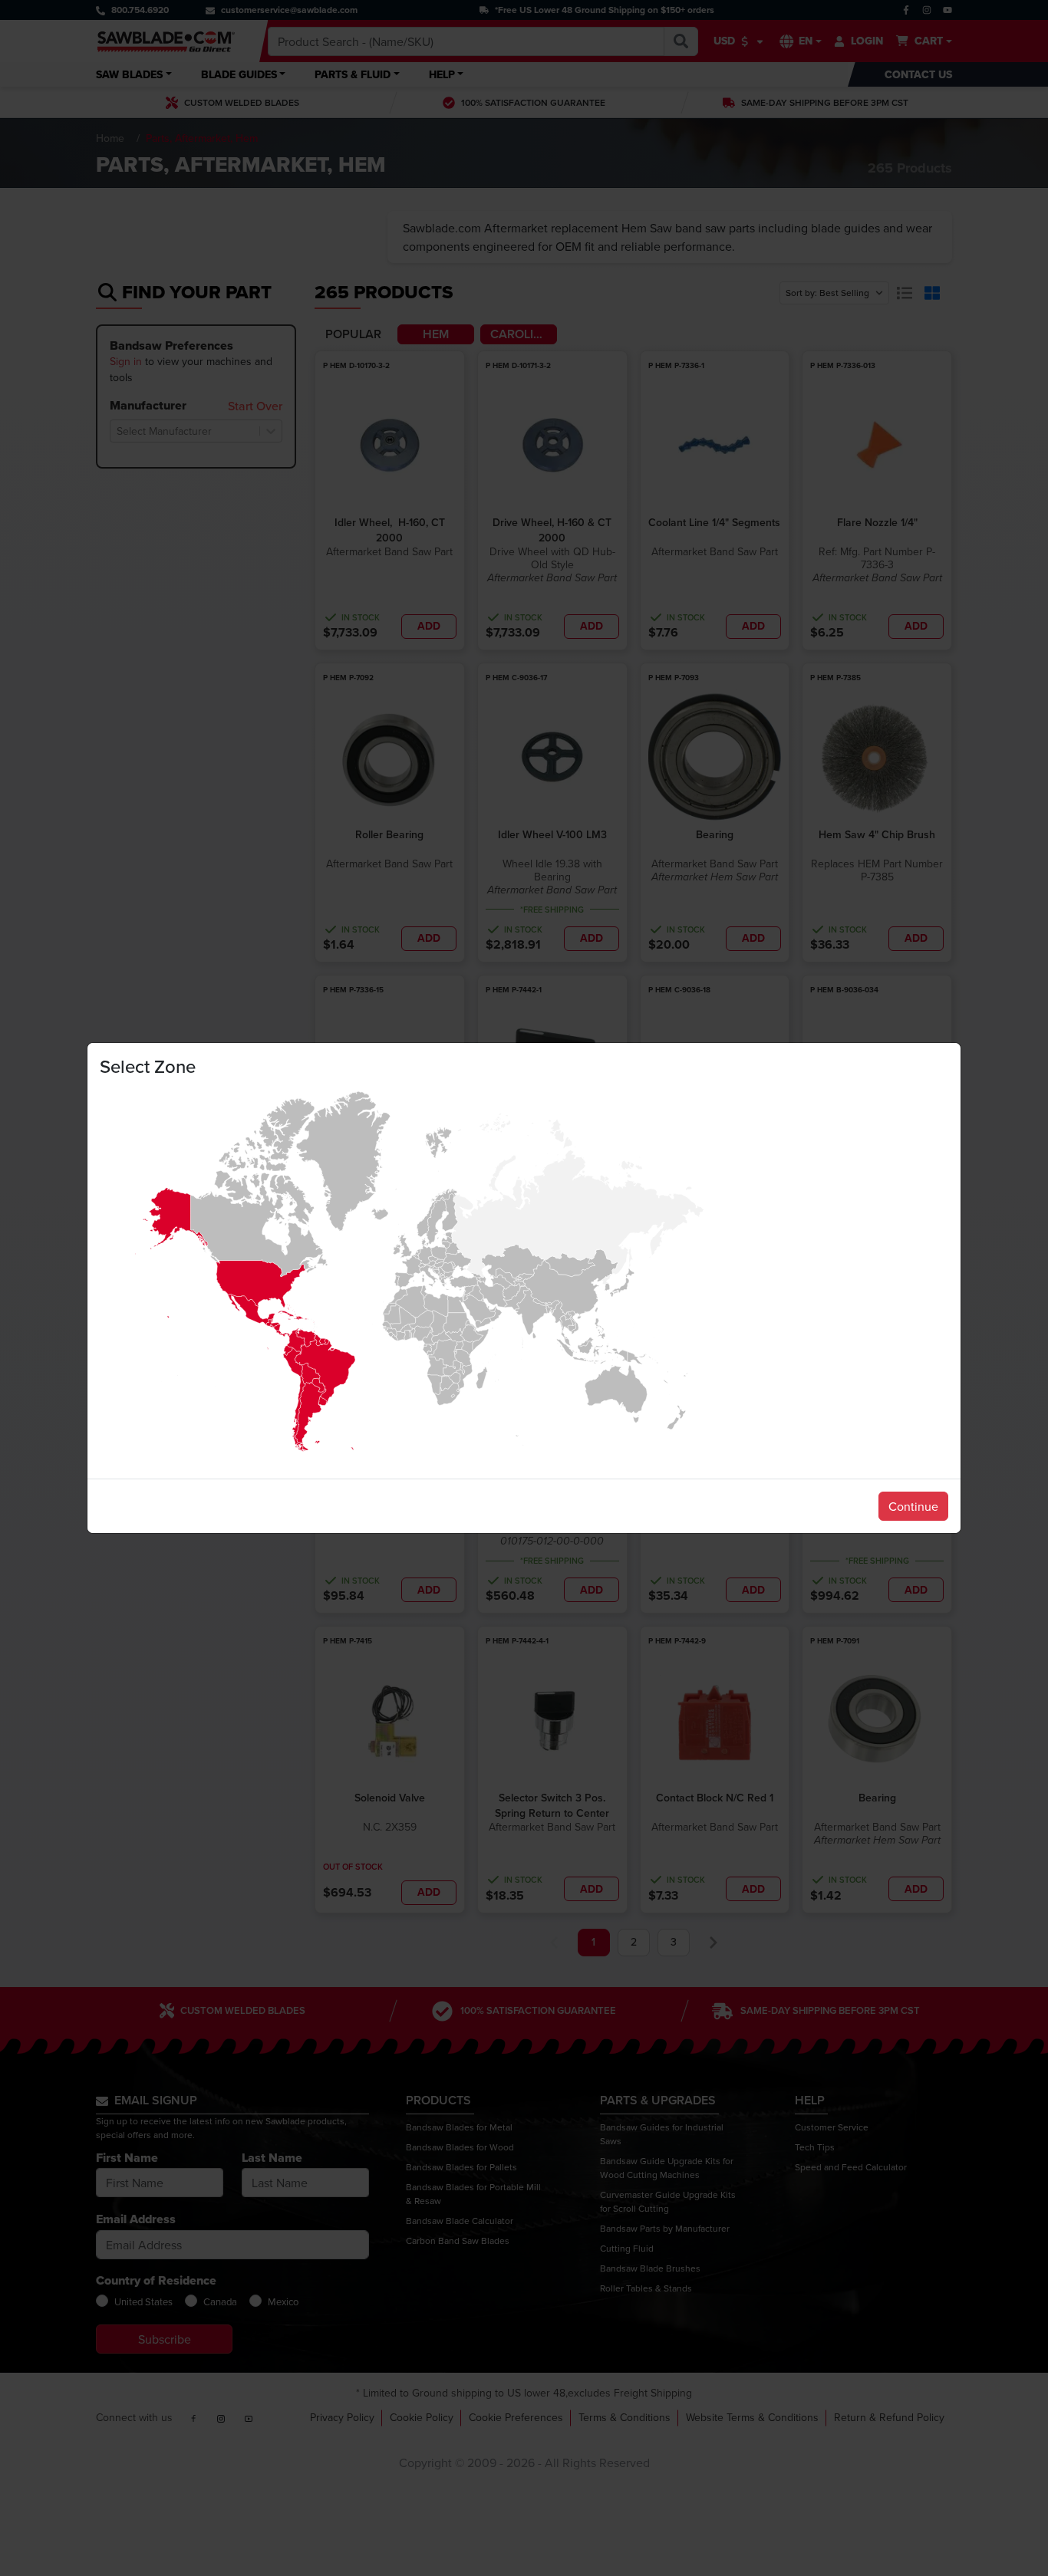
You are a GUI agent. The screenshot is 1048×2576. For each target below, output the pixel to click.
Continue (913, 1506)
